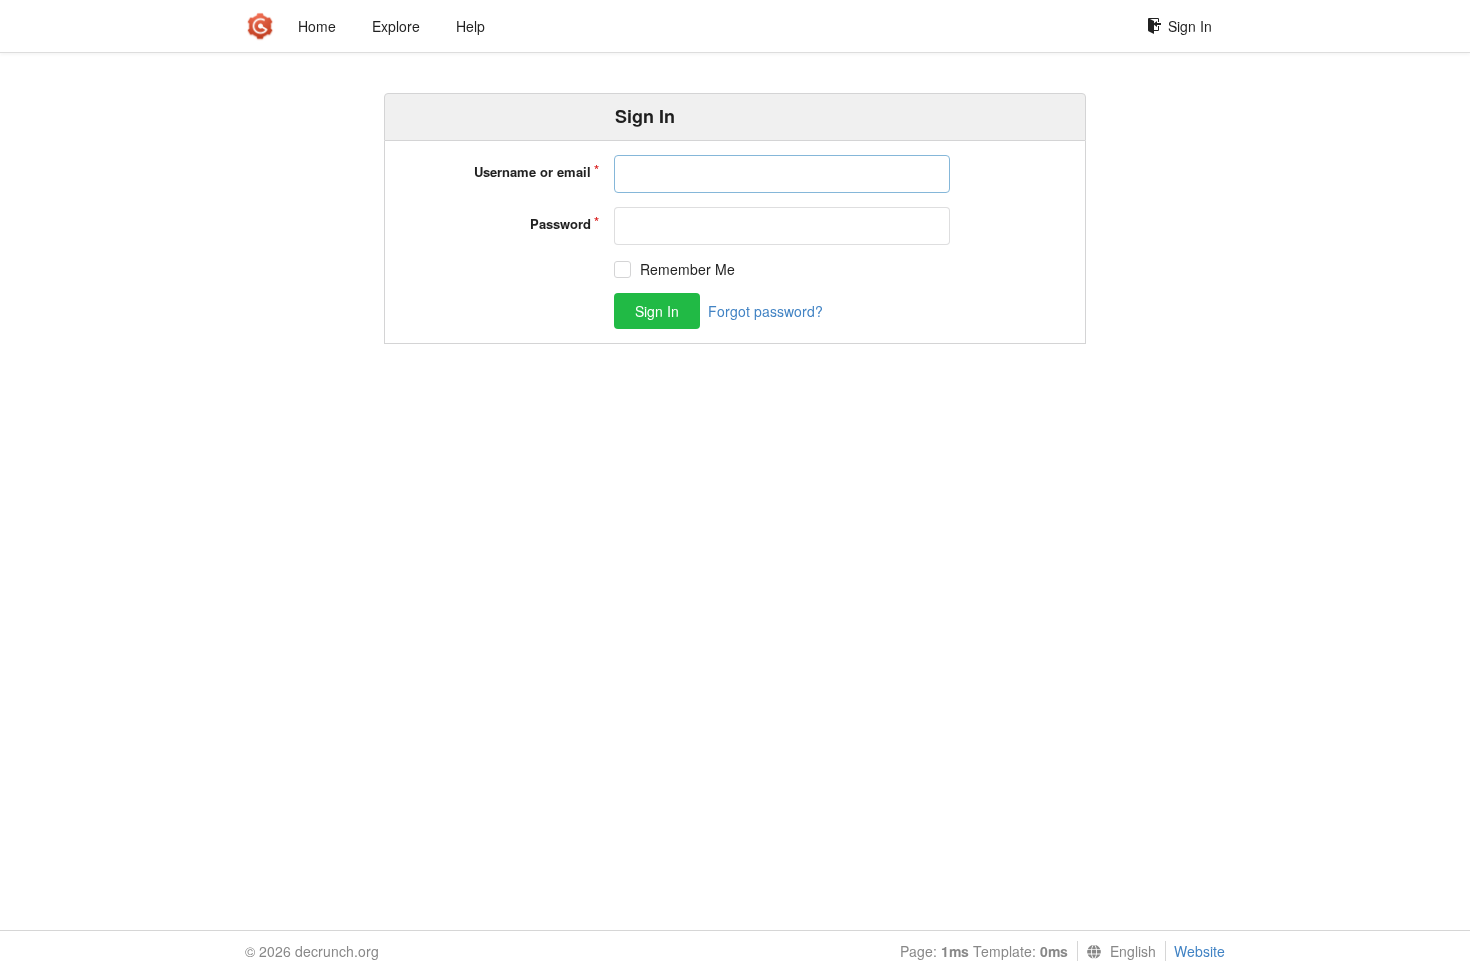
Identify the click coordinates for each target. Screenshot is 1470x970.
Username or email (532, 171)
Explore (396, 26)
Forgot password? (765, 311)
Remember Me (687, 269)
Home (317, 26)
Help (470, 26)
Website (1199, 951)
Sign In (1190, 26)
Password (560, 223)
